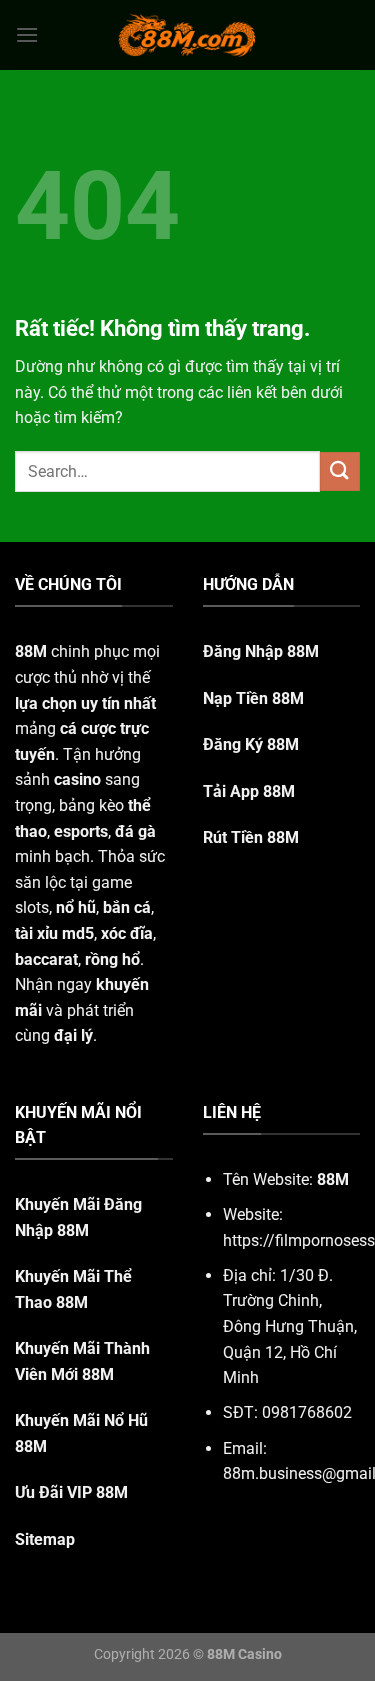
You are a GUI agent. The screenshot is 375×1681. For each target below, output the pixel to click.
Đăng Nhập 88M (261, 651)
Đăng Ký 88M (251, 744)
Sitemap (45, 1539)
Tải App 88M (249, 791)
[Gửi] (340, 471)
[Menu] (27, 34)
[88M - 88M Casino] (188, 35)
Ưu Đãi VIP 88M (71, 1492)
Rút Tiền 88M (251, 837)
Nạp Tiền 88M (253, 698)
